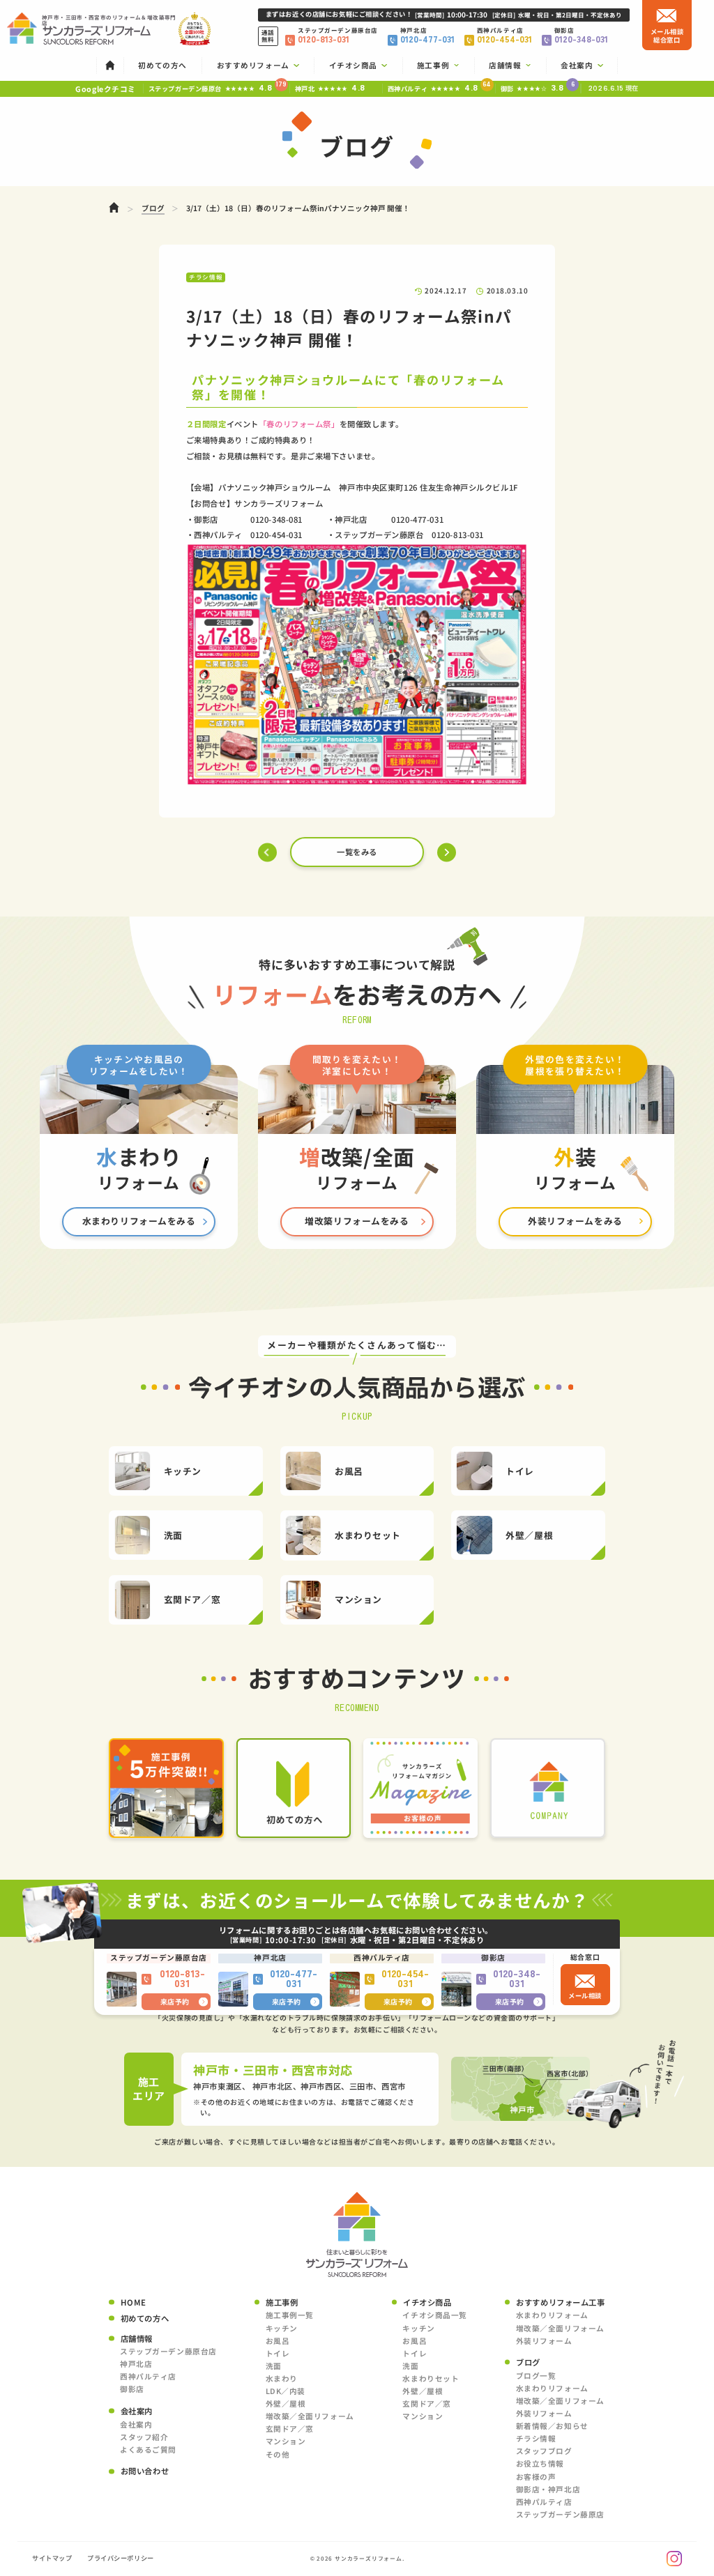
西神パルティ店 (148, 2376)
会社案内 (136, 2424)
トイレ (278, 2353)
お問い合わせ (145, 2471)
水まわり (282, 2378)
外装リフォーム (544, 2341)
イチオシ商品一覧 (435, 2315)
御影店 (132, 2389)
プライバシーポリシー (121, 2558)
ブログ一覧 (536, 2376)
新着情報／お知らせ (552, 2426)
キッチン (282, 2328)
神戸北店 (136, 2364)
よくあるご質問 (148, 2449)
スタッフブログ (544, 2451)
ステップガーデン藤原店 (560, 2514)
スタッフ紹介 (144, 2437)
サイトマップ (52, 2558)
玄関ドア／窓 (290, 2429)
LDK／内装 (286, 2391)
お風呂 (278, 2341)
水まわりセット (431, 2378)
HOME (134, 2302)
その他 (278, 2454)
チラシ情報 (536, 2438)
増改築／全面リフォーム (310, 2416)
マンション (286, 2441)
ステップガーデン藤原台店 (168, 2351)
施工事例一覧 (290, 2315)
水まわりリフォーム (552, 2315)
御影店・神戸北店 (548, 2489)
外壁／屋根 (286, 2403)
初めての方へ (145, 2318)
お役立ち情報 (540, 2463)
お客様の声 (536, 2477)
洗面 (274, 2366)
